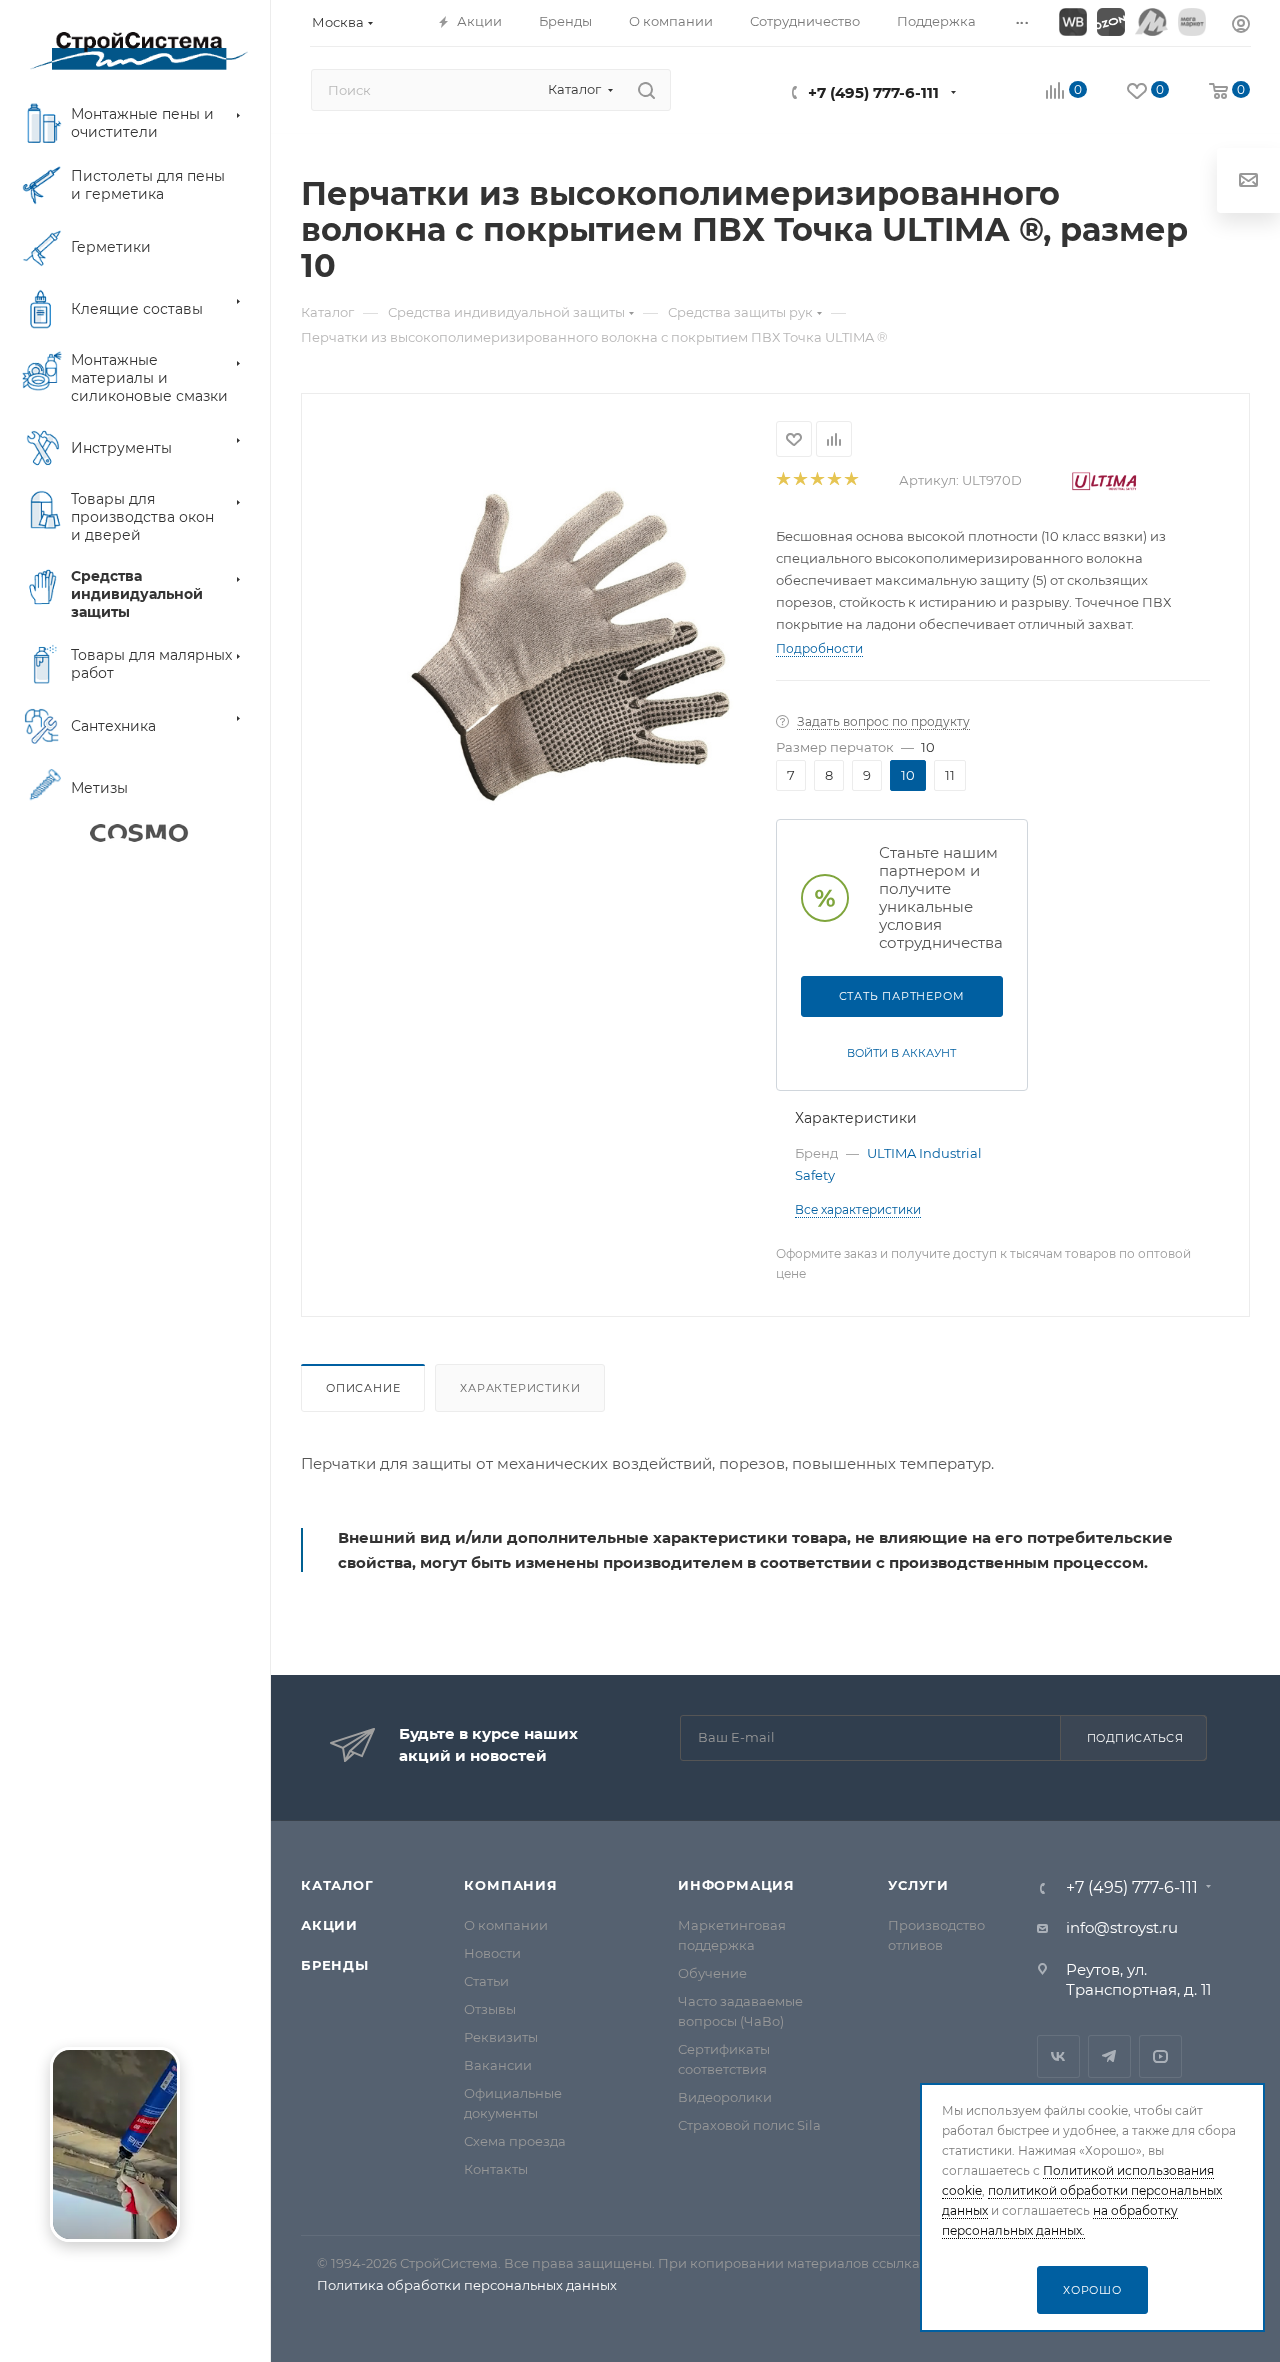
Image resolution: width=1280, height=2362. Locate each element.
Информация (736, 1885)
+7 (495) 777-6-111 (873, 92)
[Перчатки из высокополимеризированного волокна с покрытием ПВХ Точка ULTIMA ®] (572, 644)
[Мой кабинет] (1241, 26)
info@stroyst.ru (1122, 1927)
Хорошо (1092, 2290)
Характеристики (520, 1388)
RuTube (1160, 2056)
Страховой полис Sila (749, 2125)
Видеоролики (725, 2097)
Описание (363, 1388)
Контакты (496, 2169)
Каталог (337, 1885)
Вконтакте (1058, 2056)
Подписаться (1135, 1738)
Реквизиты (501, 2037)
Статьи (486, 1981)
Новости (492, 1953)
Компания (510, 1885)
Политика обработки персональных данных (467, 2285)
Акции (329, 1925)
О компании (506, 1925)
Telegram (1109, 2056)
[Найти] (646, 90)
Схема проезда (515, 2141)
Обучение (712, 1973)
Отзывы (490, 2009)
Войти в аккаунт (901, 1053)
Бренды (335, 1965)
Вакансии (498, 2065)
